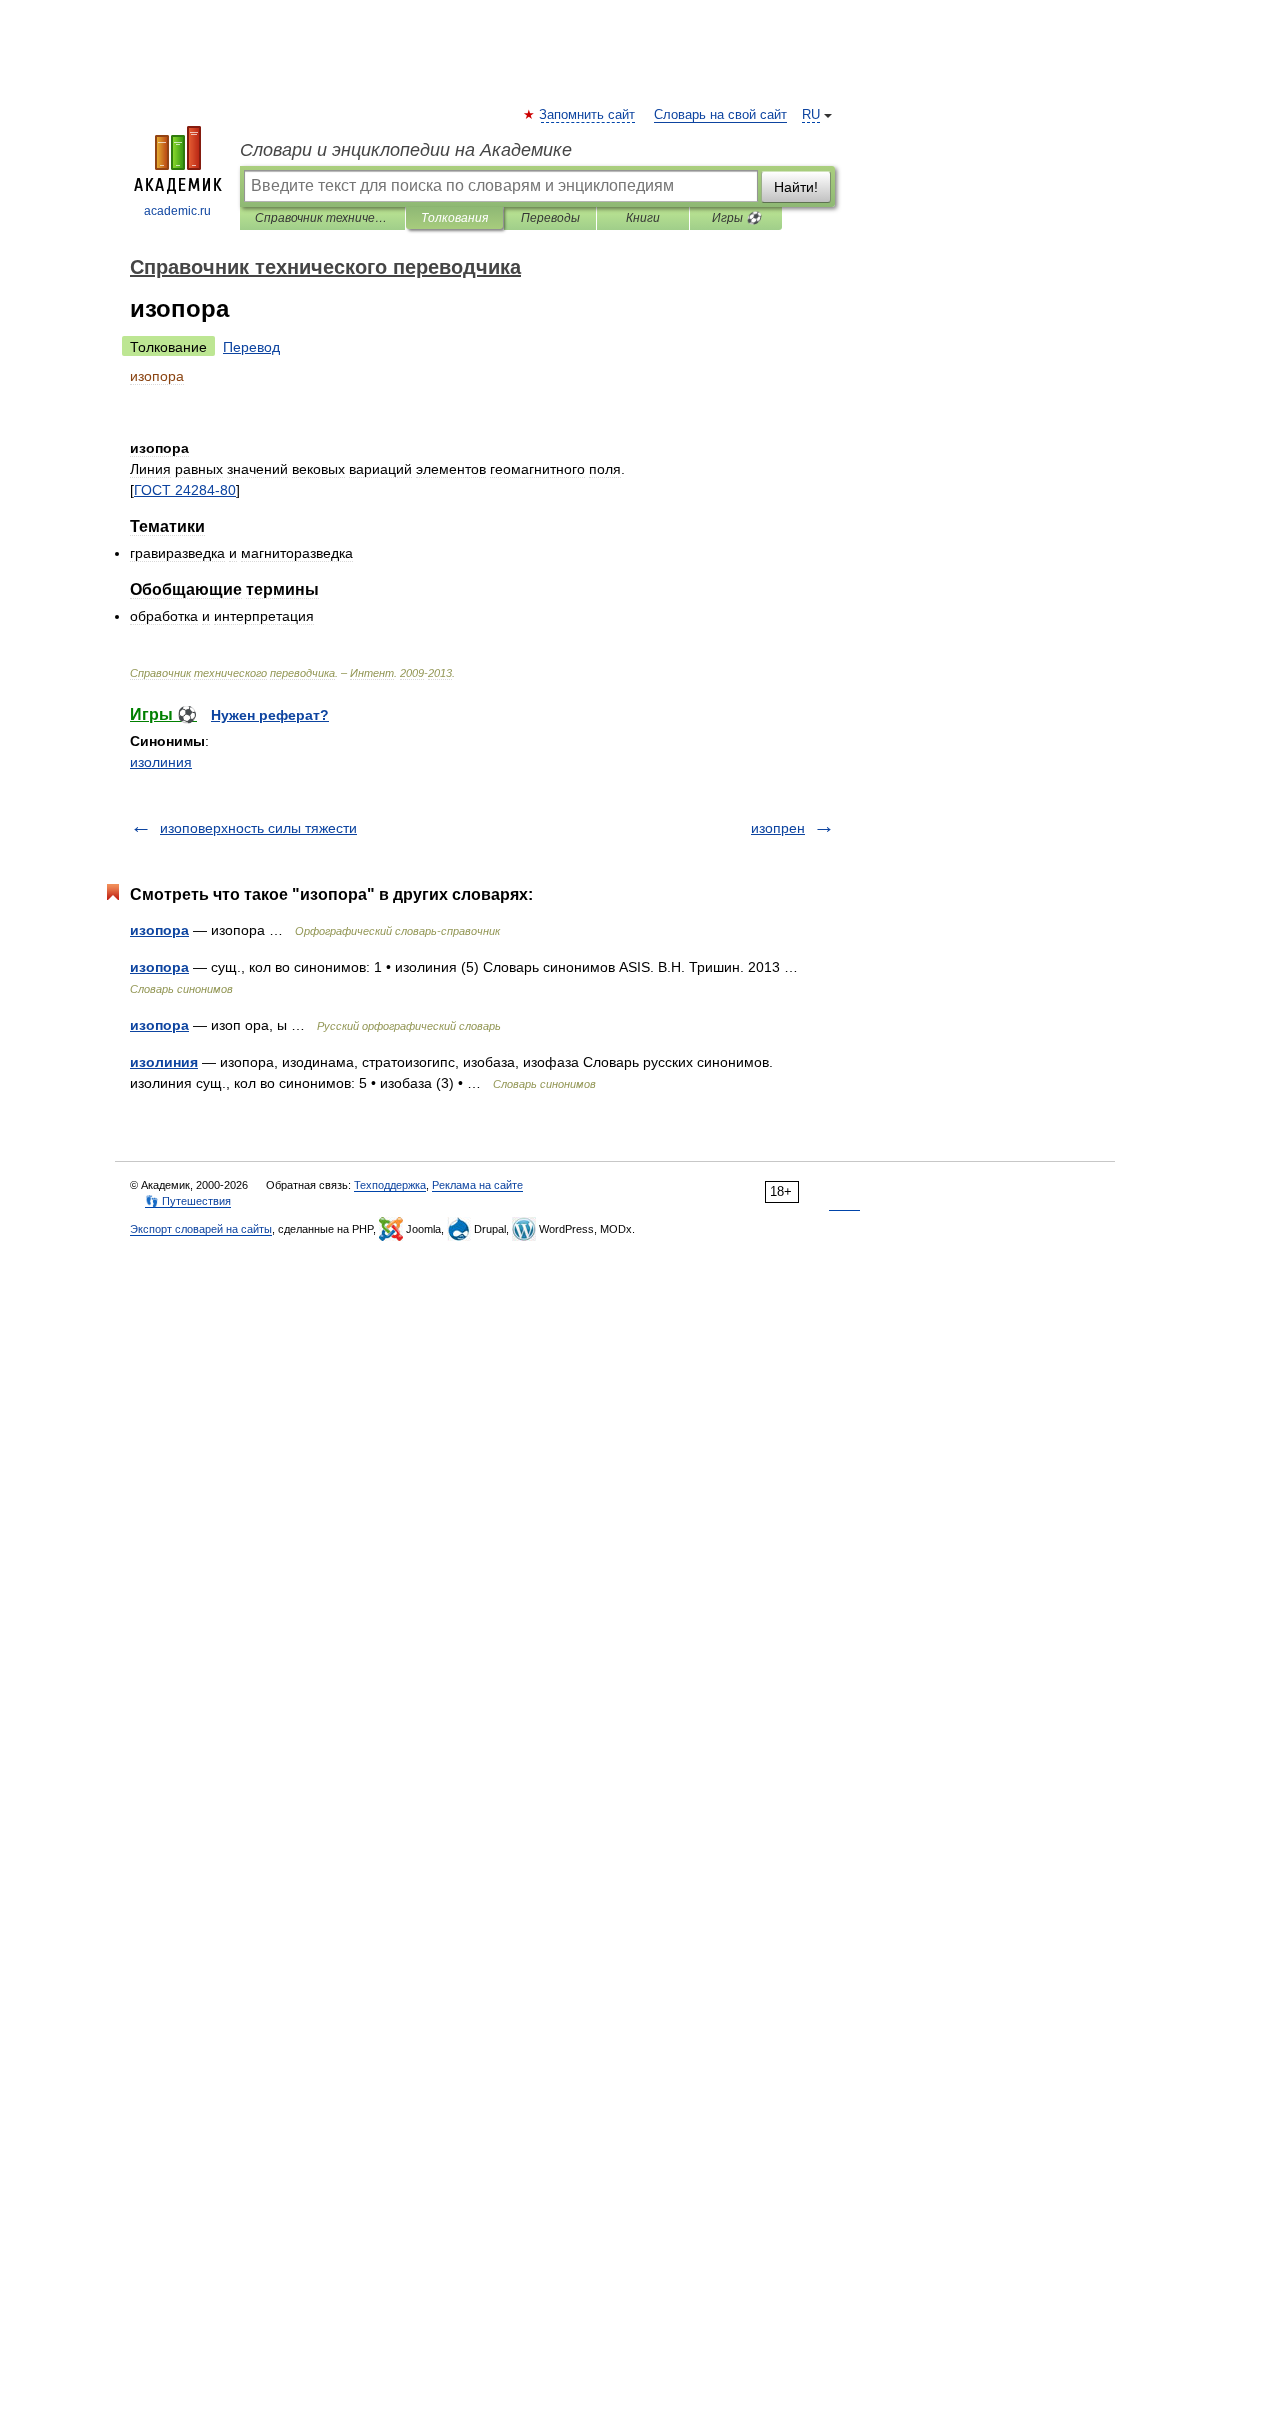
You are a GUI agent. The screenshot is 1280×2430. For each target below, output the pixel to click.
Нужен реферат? (270, 715)
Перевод (251, 347)
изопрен (778, 828)
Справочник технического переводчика (322, 218)
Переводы (550, 218)
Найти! (796, 187)
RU (811, 115)
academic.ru (177, 211)
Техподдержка (390, 1185)
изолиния (161, 762)
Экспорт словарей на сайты (201, 1229)
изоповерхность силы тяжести (258, 828)
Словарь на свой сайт (720, 115)
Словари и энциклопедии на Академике (406, 150)
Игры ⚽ (736, 218)
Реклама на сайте (477, 1185)
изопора (159, 930)
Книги (643, 218)
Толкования (454, 218)
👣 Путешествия (188, 1201)
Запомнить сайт (588, 115)
